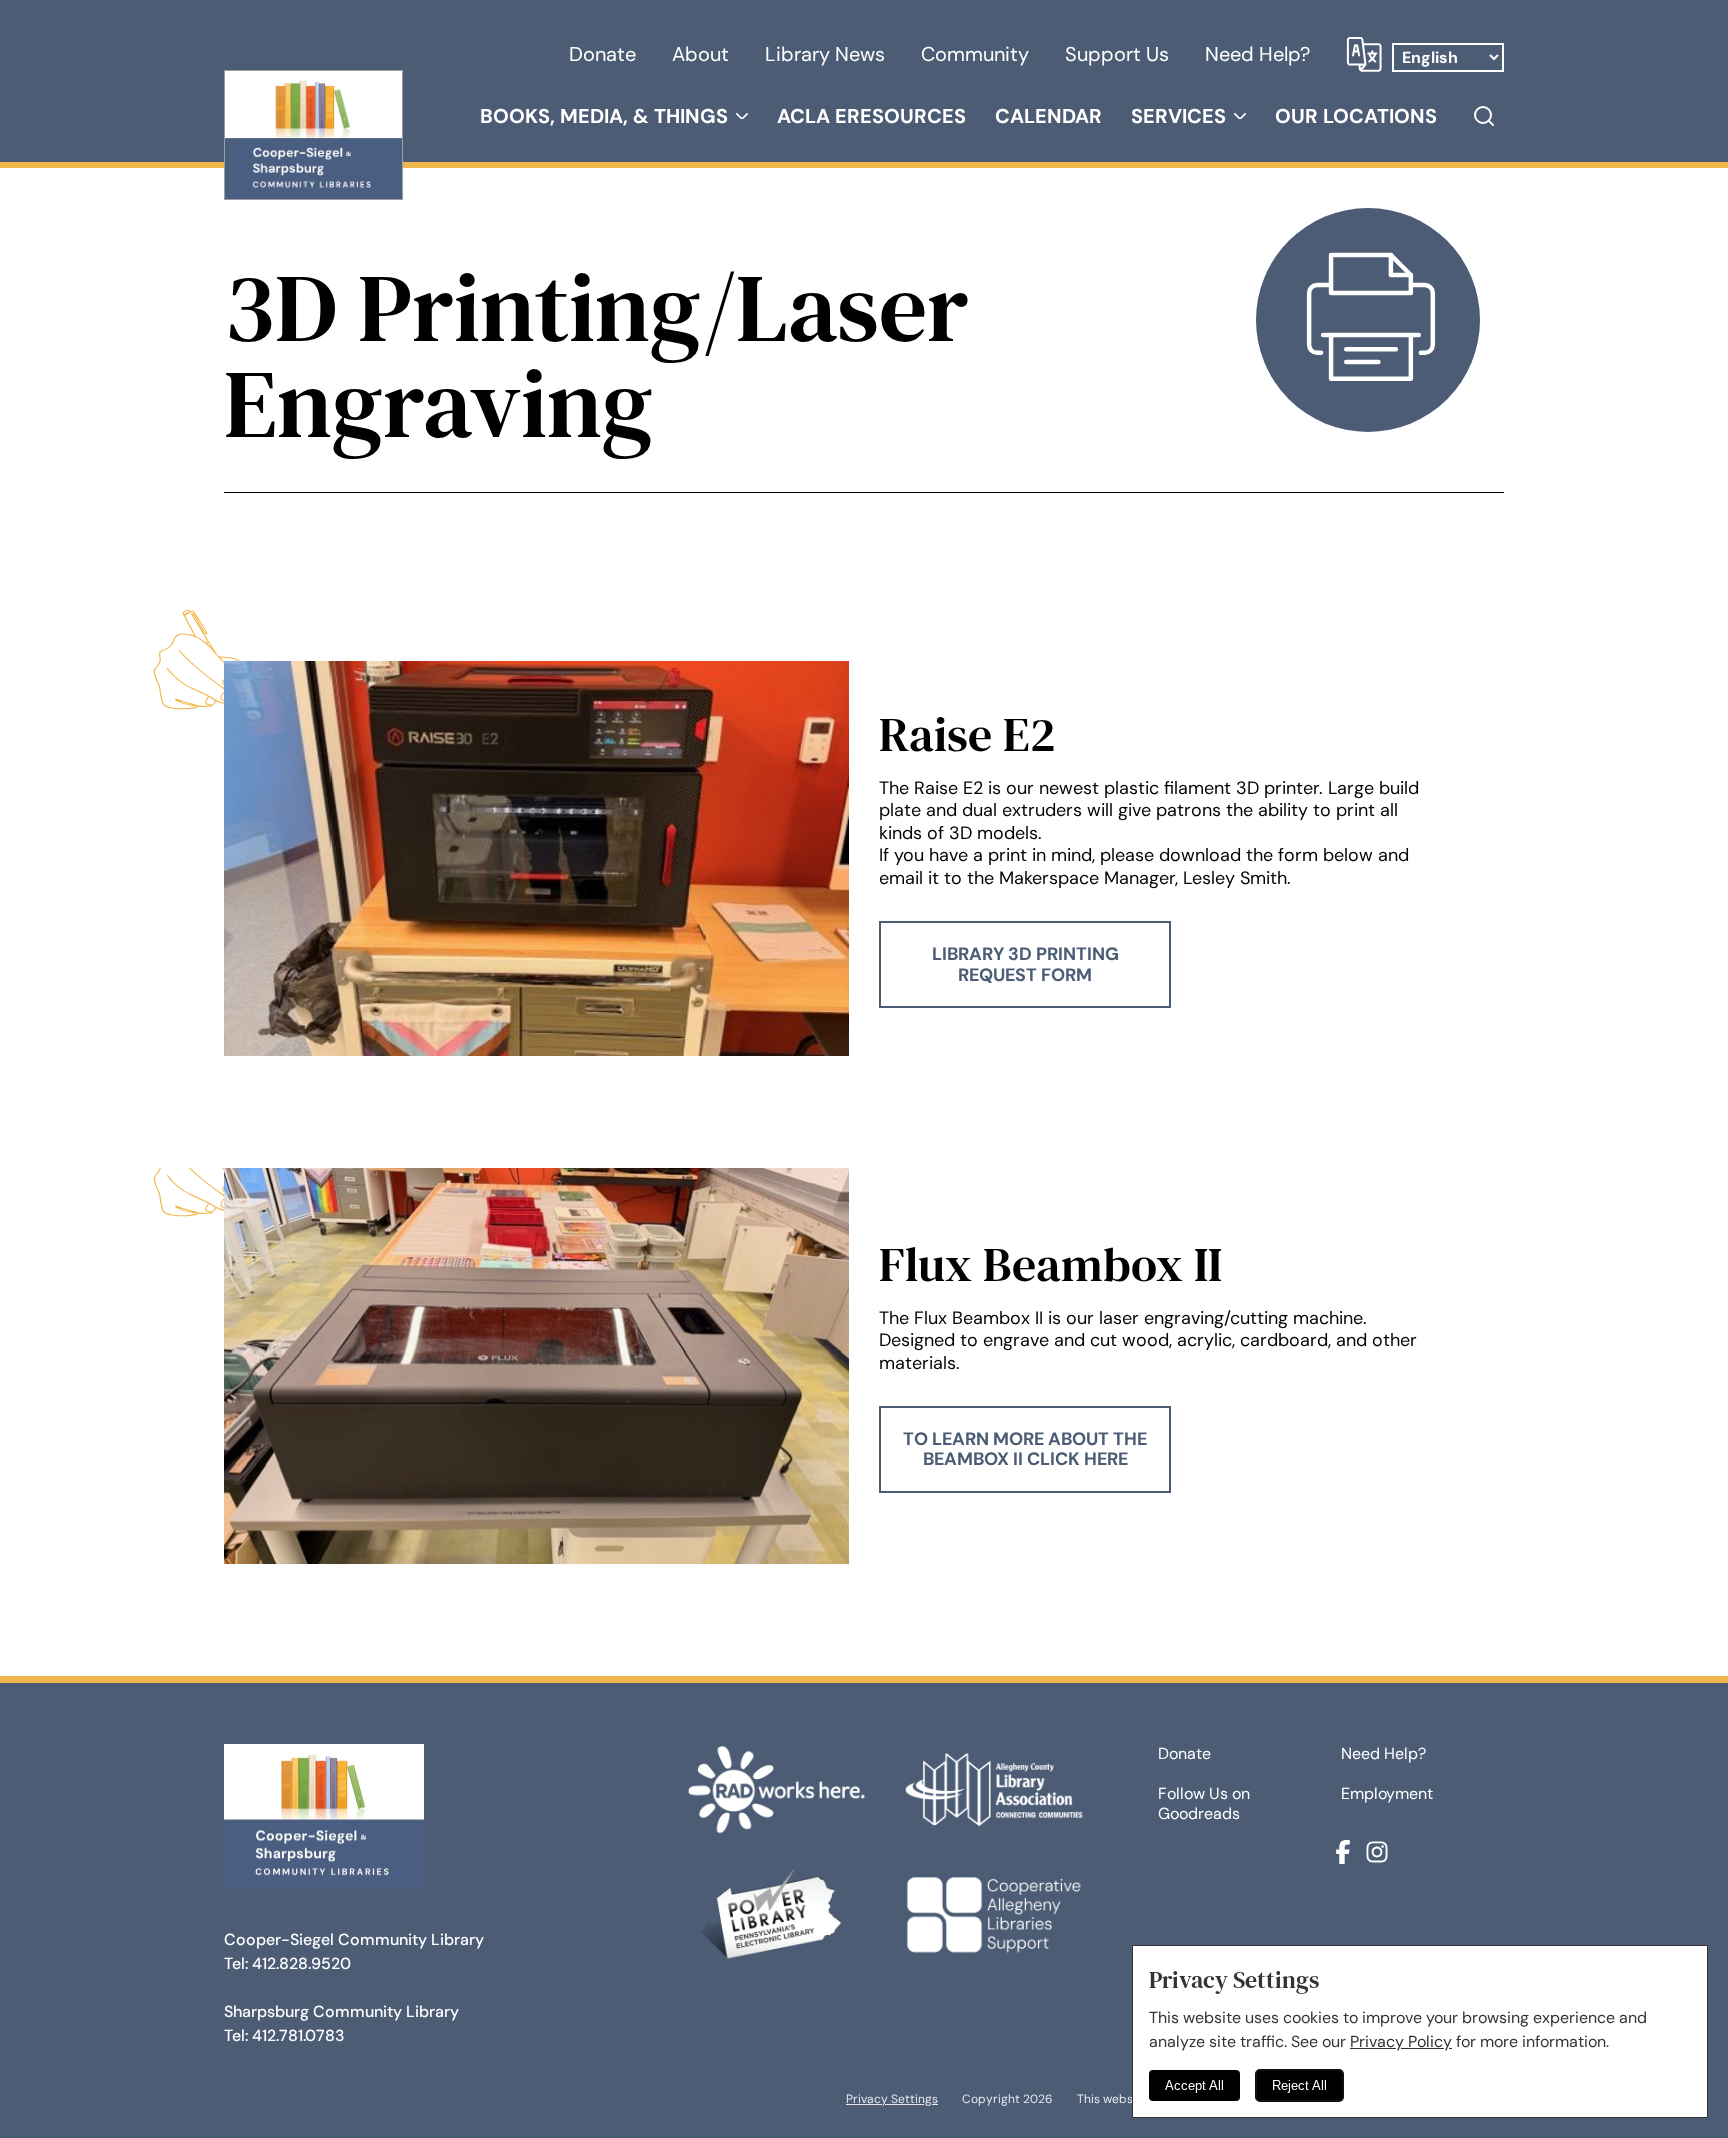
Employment (1387, 1794)
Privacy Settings (892, 2099)
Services (1178, 116)
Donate (602, 54)
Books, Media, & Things (604, 116)
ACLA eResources (871, 116)
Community (975, 54)
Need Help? (1257, 54)
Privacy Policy (1401, 2041)
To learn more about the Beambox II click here (1025, 1449)
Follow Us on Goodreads (1204, 1804)
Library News (825, 54)
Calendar (1048, 116)
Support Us (1117, 54)
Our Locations (1356, 116)
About (700, 54)
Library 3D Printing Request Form (1025, 964)
